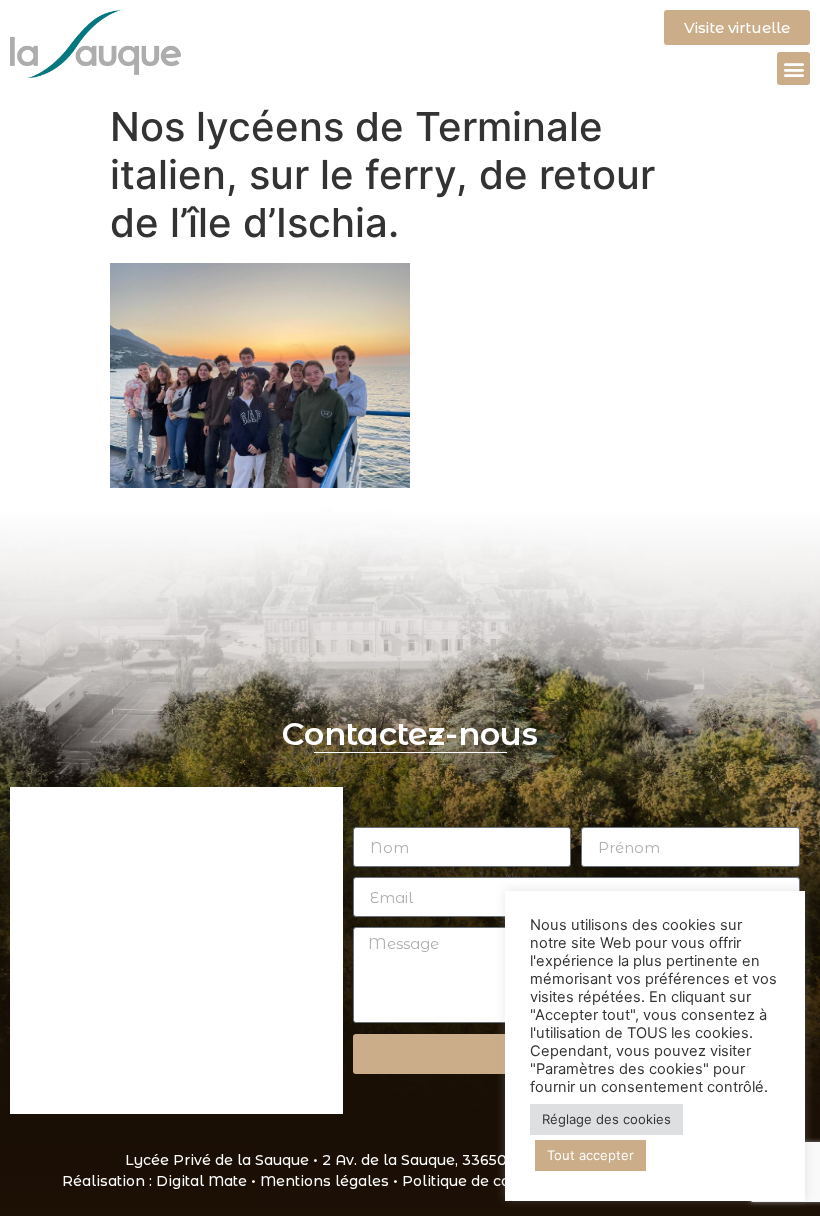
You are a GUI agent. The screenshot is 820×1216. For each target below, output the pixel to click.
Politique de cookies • (482, 1181)
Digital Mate (201, 1181)
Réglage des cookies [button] (606, 1119)
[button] (793, 68)
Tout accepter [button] (590, 1155)
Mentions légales (324, 1181)
